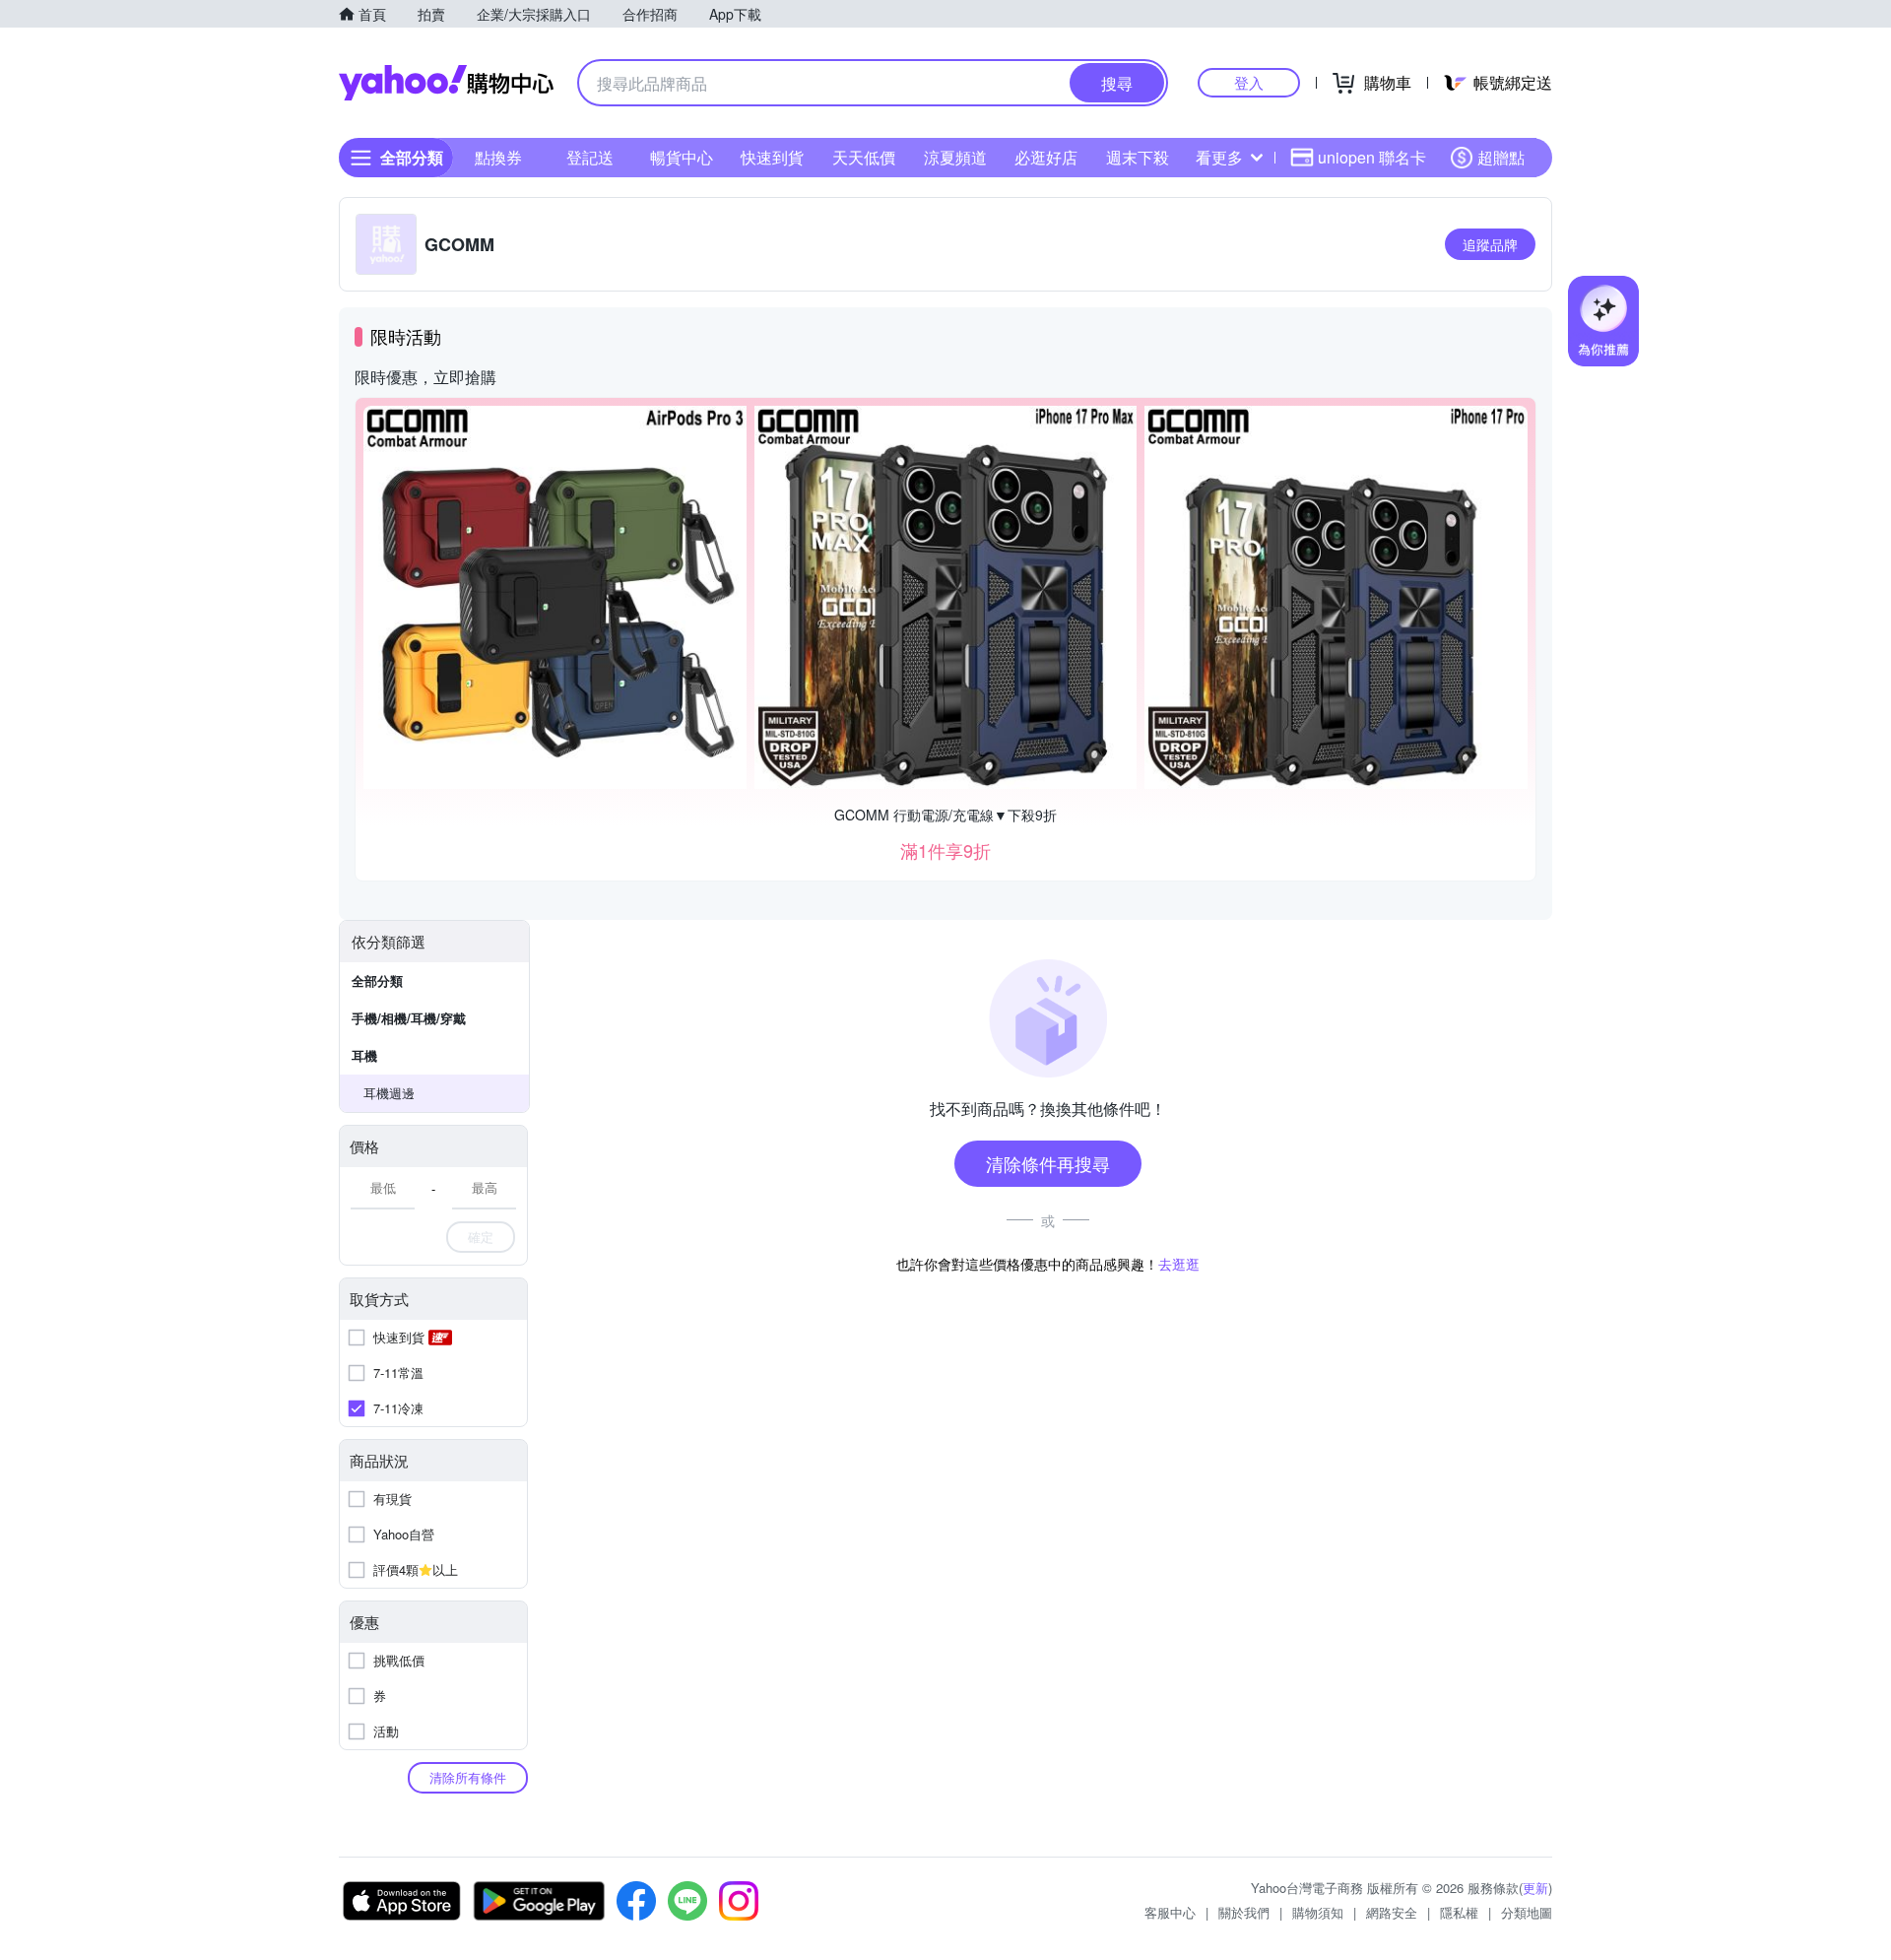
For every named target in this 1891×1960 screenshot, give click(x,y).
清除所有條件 (468, 1777)
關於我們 (1244, 1912)
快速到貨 (772, 157)
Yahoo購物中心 (446, 83)
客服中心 (1170, 1912)
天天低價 (864, 157)
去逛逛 (1179, 1264)
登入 (1249, 82)
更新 (1535, 1888)
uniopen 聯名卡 (1372, 157)
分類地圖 (1527, 1912)
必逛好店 (1046, 157)
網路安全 (1392, 1912)
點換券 (498, 157)
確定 (481, 1237)
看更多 (1219, 157)
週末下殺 (1138, 157)
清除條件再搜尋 (1048, 1163)
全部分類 (377, 980)
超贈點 (1501, 157)
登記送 (590, 157)
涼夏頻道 (955, 157)
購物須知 (1318, 1912)
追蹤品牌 (1490, 244)
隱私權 (1459, 1912)
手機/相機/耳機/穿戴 (409, 1018)
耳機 (364, 1055)
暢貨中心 (682, 157)
